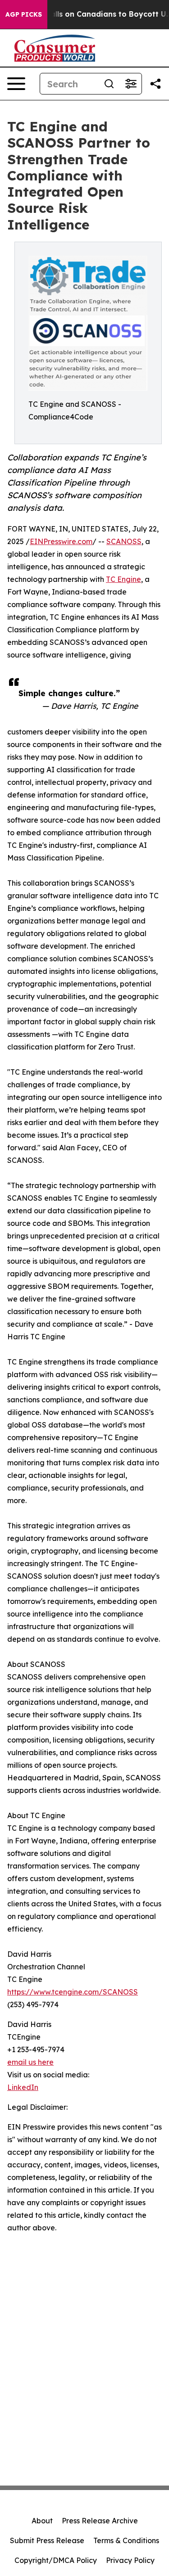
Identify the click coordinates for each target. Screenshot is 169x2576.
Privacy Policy (130, 2560)
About (42, 2521)
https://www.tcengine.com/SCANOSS (73, 1992)
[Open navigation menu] (16, 84)
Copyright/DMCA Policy (56, 2560)
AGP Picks (24, 14)
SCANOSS (124, 541)
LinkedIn (23, 2087)
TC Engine (123, 579)
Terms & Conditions (126, 2540)
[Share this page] (155, 84)
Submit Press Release (47, 2540)
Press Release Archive (100, 2521)
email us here (30, 2062)
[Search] (109, 84)
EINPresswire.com (61, 541)
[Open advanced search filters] (131, 84)
